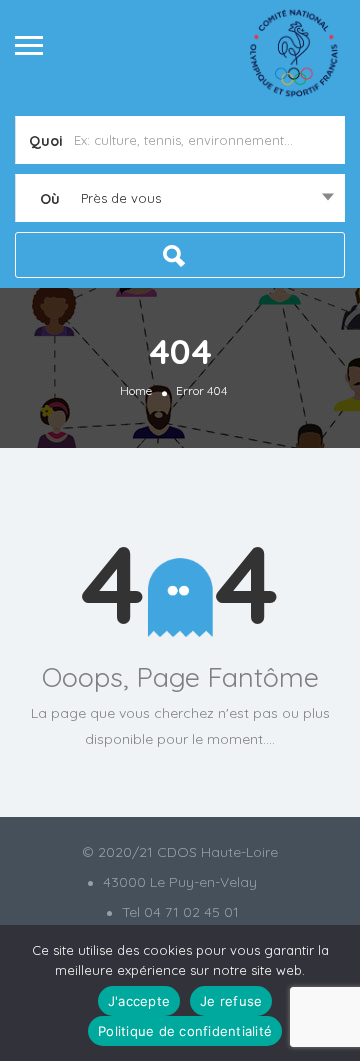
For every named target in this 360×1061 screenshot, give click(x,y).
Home (136, 390)
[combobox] (180, 198)
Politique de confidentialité (185, 1031)
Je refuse (231, 1001)
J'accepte (139, 1001)
